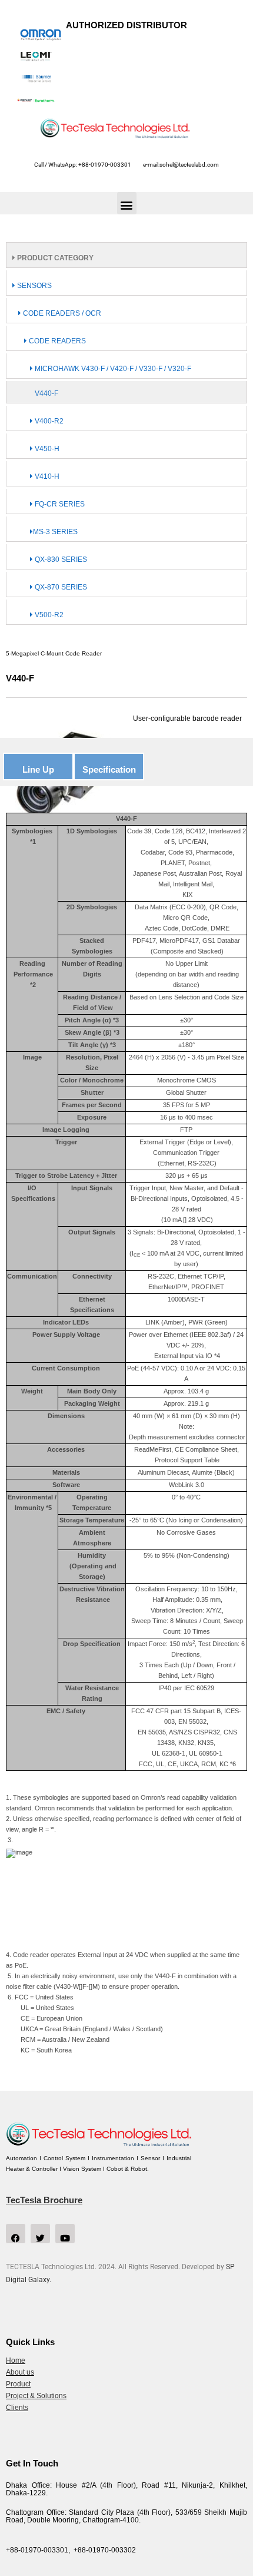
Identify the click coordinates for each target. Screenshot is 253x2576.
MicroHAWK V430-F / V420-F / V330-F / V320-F (112, 369)
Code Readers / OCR (61, 313)
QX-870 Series (60, 587)
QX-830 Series (60, 559)
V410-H (46, 476)
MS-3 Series (55, 532)
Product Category (54, 258)
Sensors (34, 286)
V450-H (46, 449)
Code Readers (56, 341)
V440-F (46, 393)
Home (16, 2360)
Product (18, 2384)
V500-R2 (48, 615)
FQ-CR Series (59, 504)
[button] (127, 203)
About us (20, 2372)
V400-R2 (48, 421)
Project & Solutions (36, 2396)
